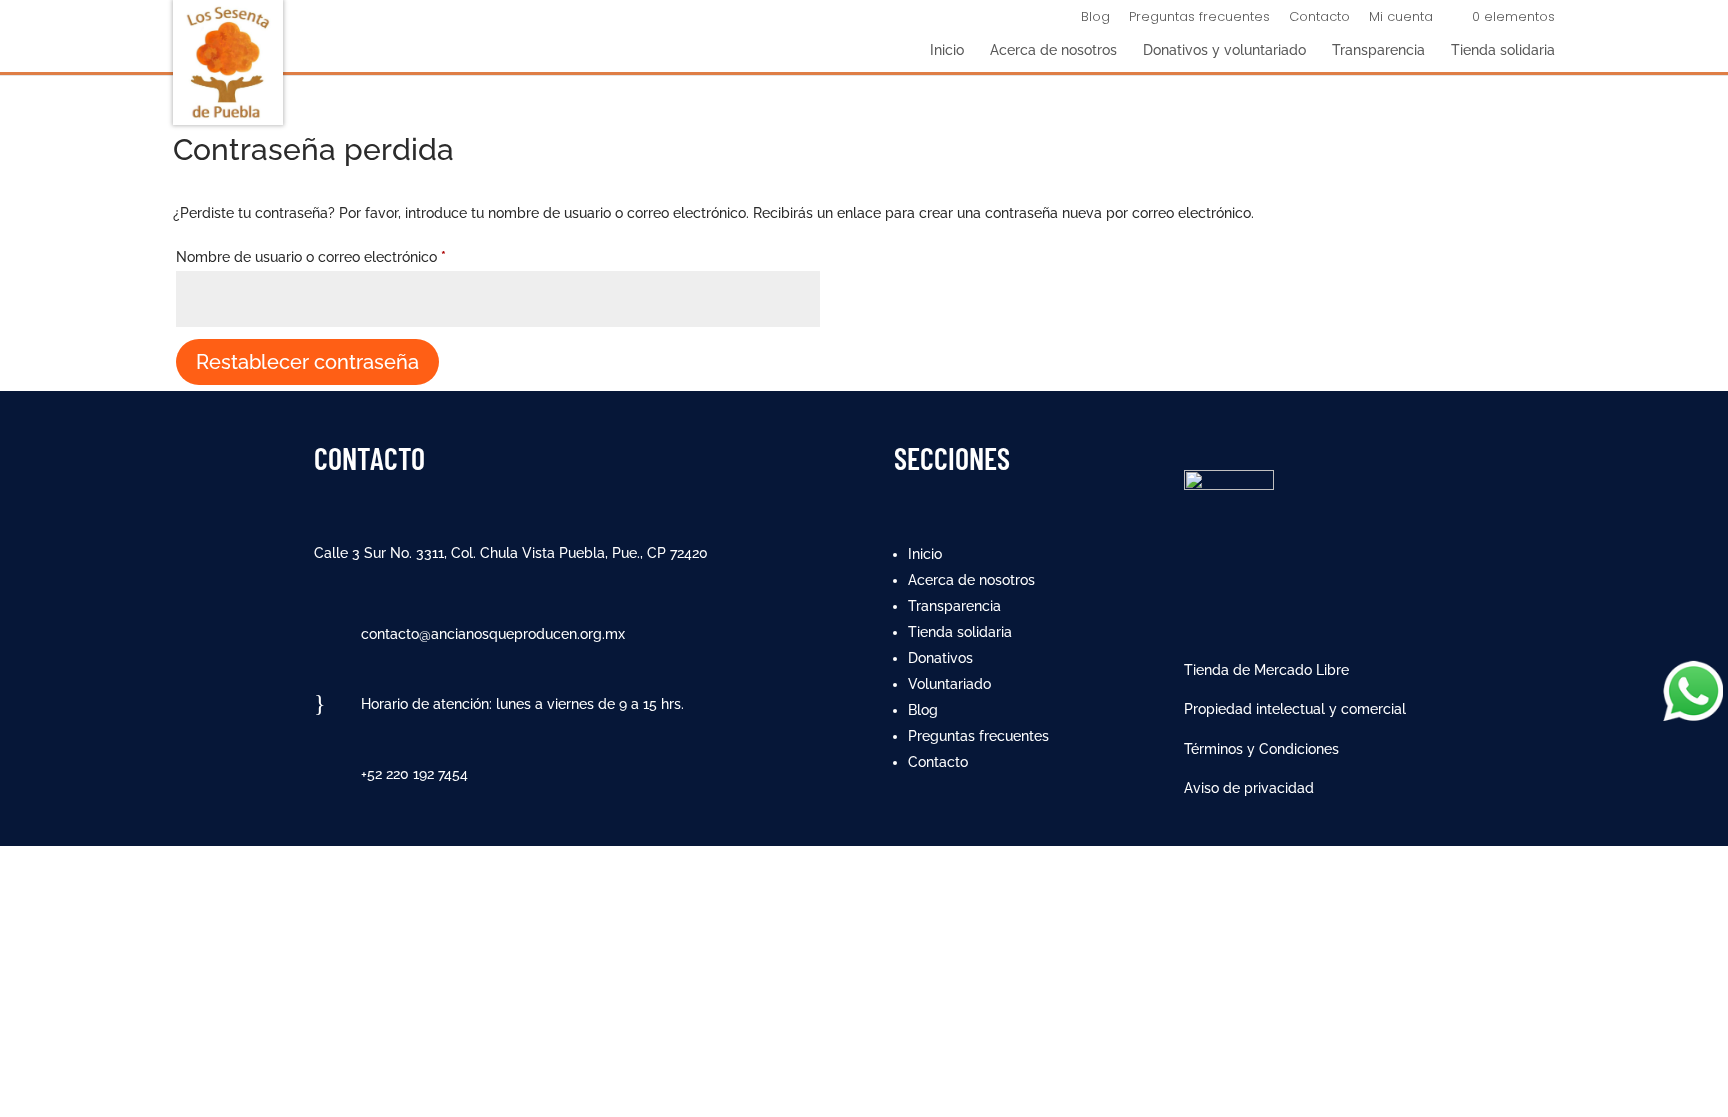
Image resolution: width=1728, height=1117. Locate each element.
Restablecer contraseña (307, 362)
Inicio (947, 50)
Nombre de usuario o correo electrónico (346, 256)
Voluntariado (949, 684)
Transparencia (1378, 50)
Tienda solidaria (1503, 50)
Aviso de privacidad (1249, 788)
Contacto (1319, 18)
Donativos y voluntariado (1224, 50)
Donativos (940, 658)
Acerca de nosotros (1053, 50)
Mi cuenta (1401, 18)
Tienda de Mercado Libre (1266, 670)
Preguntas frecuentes (1199, 18)
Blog (1095, 18)
